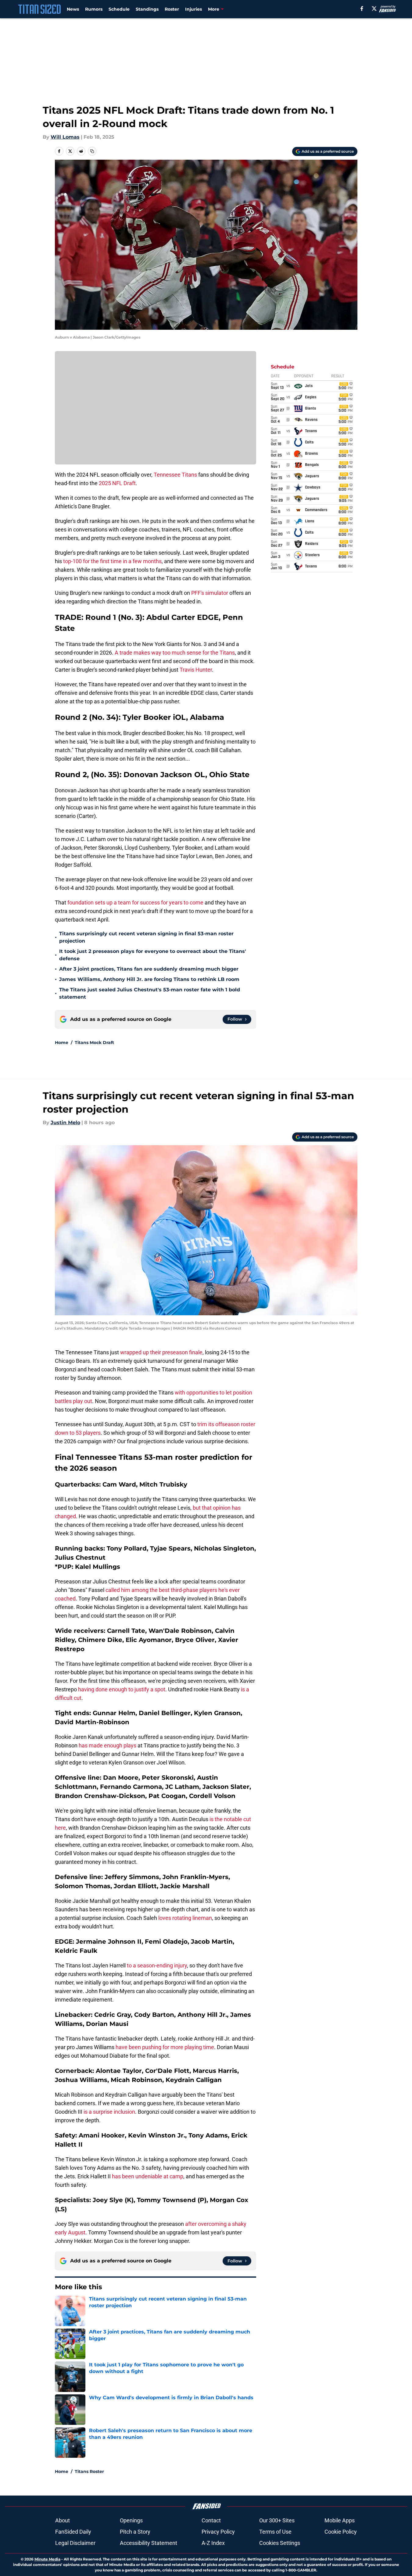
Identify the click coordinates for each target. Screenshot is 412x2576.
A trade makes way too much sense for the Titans (175, 653)
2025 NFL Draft (117, 483)
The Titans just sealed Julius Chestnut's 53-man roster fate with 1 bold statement (150, 993)
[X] (374, 9)
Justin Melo (65, 1123)
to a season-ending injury (157, 1965)
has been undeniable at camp (148, 2176)
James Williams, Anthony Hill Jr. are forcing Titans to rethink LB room (149, 979)
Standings (147, 9)
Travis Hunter (196, 670)
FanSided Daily (73, 2532)
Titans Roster (89, 2471)
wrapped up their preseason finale (161, 1352)
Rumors (94, 9)
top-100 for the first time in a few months (112, 561)
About (63, 2520)
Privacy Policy (218, 2532)
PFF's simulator (210, 593)
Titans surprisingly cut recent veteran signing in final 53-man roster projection (146, 937)
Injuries (193, 9)
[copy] (92, 151)
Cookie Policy (341, 2532)
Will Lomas (65, 137)
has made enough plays (107, 1745)
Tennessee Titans (175, 475)
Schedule (119, 9)
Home (62, 1043)
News (73, 9)
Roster (172, 9)
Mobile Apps (340, 2520)
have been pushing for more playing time (165, 2047)
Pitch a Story (135, 2532)
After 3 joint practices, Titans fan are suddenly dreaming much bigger (149, 969)
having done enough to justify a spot (122, 1689)
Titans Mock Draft (94, 1043)
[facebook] (362, 9)
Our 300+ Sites (277, 2520)
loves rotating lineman (185, 1918)
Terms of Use (275, 2532)
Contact (211, 2520)
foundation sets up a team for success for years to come (136, 902)
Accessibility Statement (149, 2543)
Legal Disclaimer (75, 2543)
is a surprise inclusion (109, 2112)
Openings (131, 2520)
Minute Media (47, 2559)
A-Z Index (213, 2543)
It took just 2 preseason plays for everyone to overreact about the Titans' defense (153, 955)
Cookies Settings (280, 2543)
